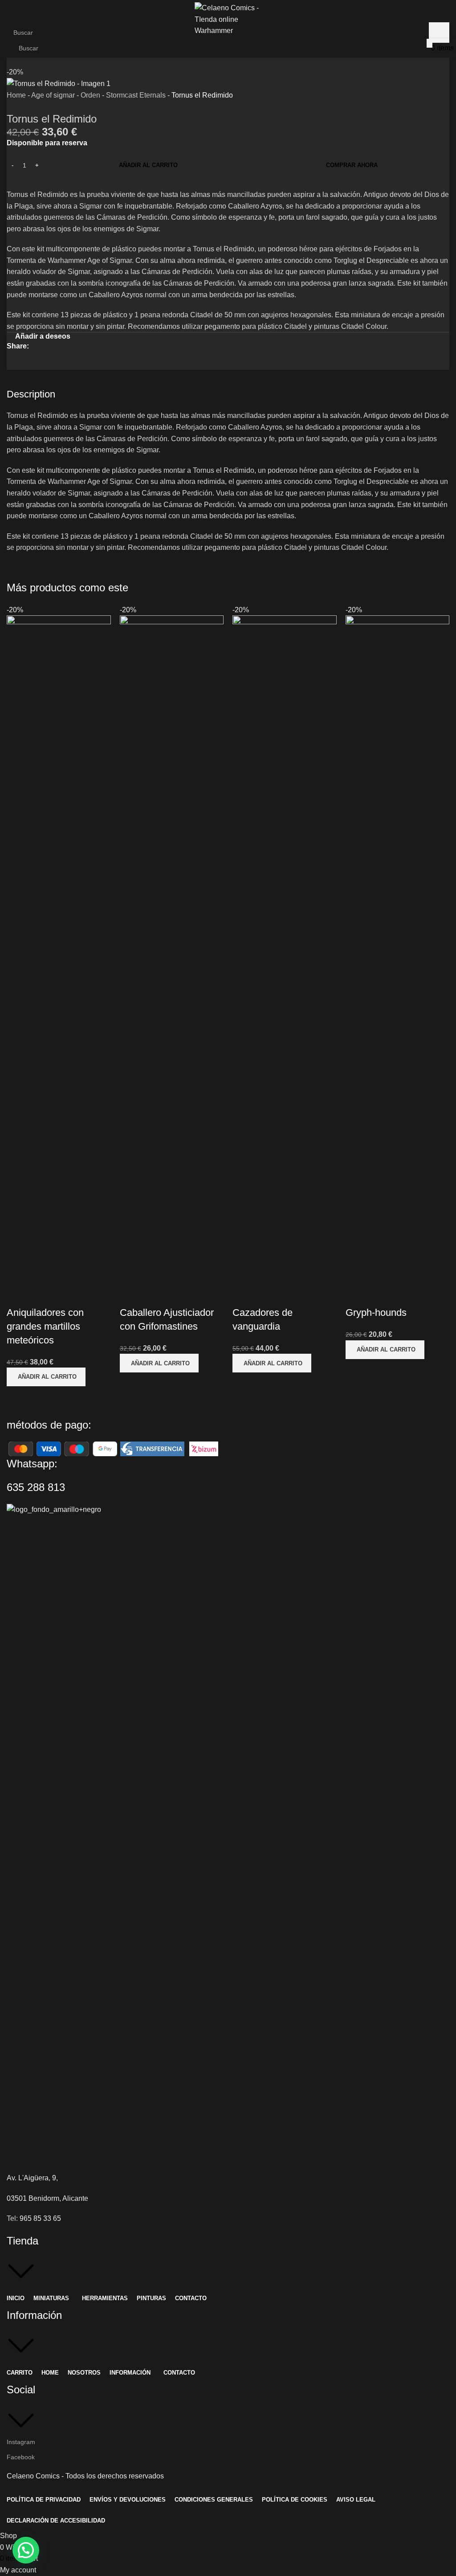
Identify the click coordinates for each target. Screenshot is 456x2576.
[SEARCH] (430, 43)
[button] (46, 1377)
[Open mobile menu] (5, 48)
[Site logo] (228, 19)
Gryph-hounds (376, 1313)
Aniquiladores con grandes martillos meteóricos (45, 1326)
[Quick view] (18, 1295)
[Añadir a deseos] (42, 1295)
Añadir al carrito (148, 165)
